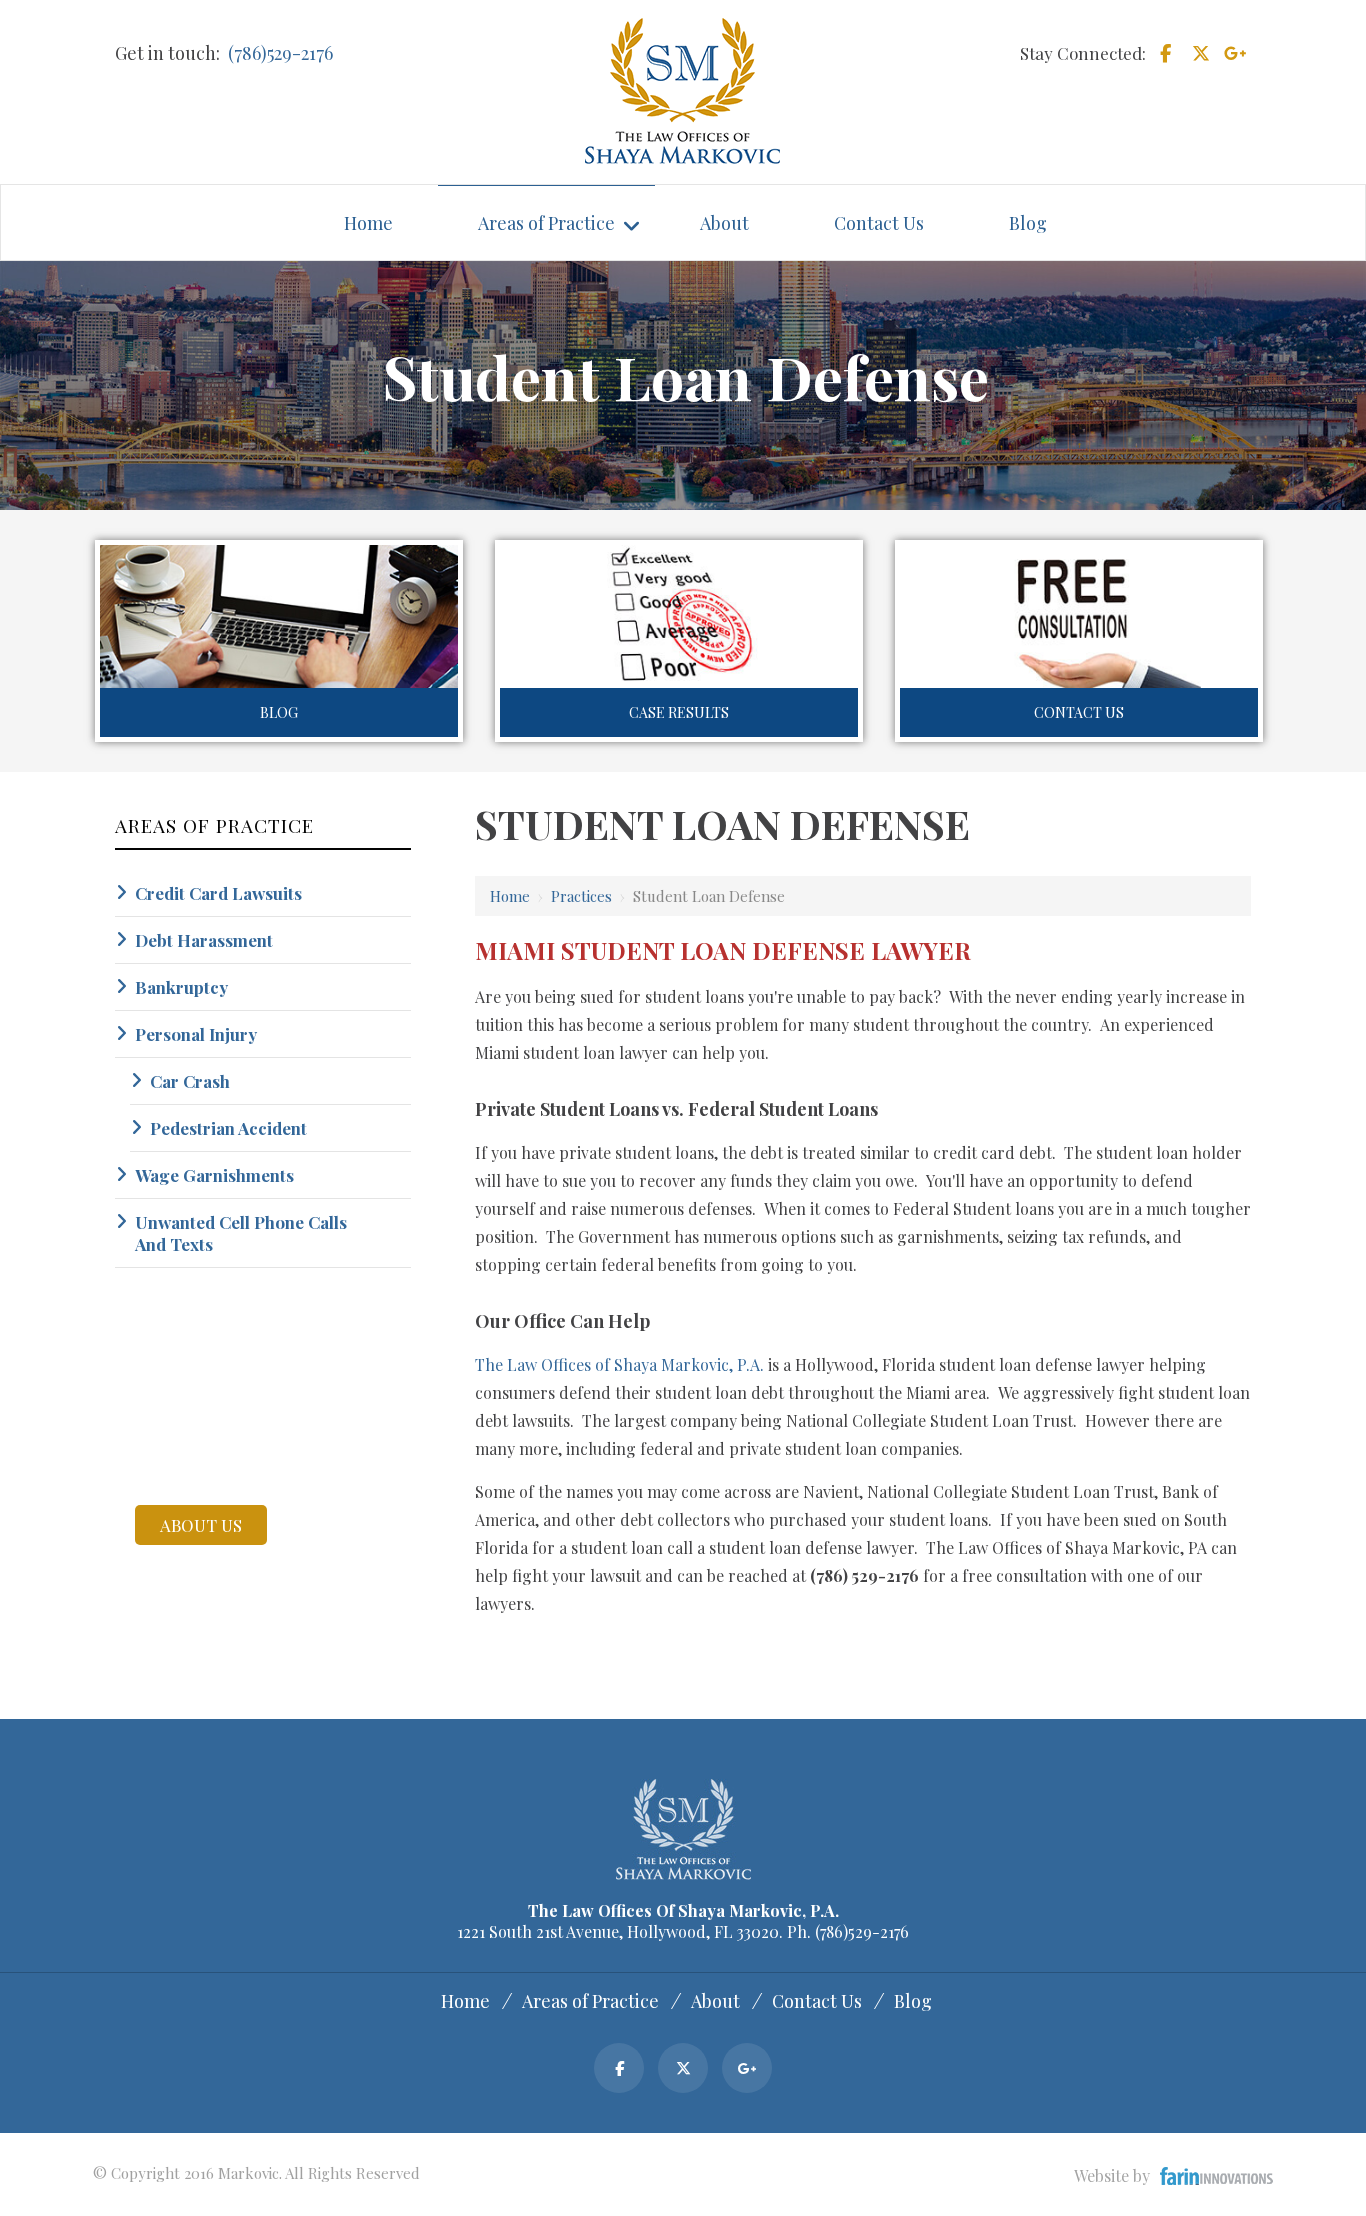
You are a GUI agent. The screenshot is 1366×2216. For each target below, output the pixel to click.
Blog (279, 712)
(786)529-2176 (280, 53)
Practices (581, 896)
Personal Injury (196, 1034)
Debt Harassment (204, 940)
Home (510, 896)
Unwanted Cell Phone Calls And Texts (241, 1233)
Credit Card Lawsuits (218, 893)
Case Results (679, 712)
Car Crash (190, 1081)
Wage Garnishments (214, 1175)
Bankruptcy (181, 987)
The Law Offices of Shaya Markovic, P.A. (619, 1364)
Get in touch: (167, 53)
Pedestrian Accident (228, 1128)
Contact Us (1079, 712)
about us (201, 1525)
